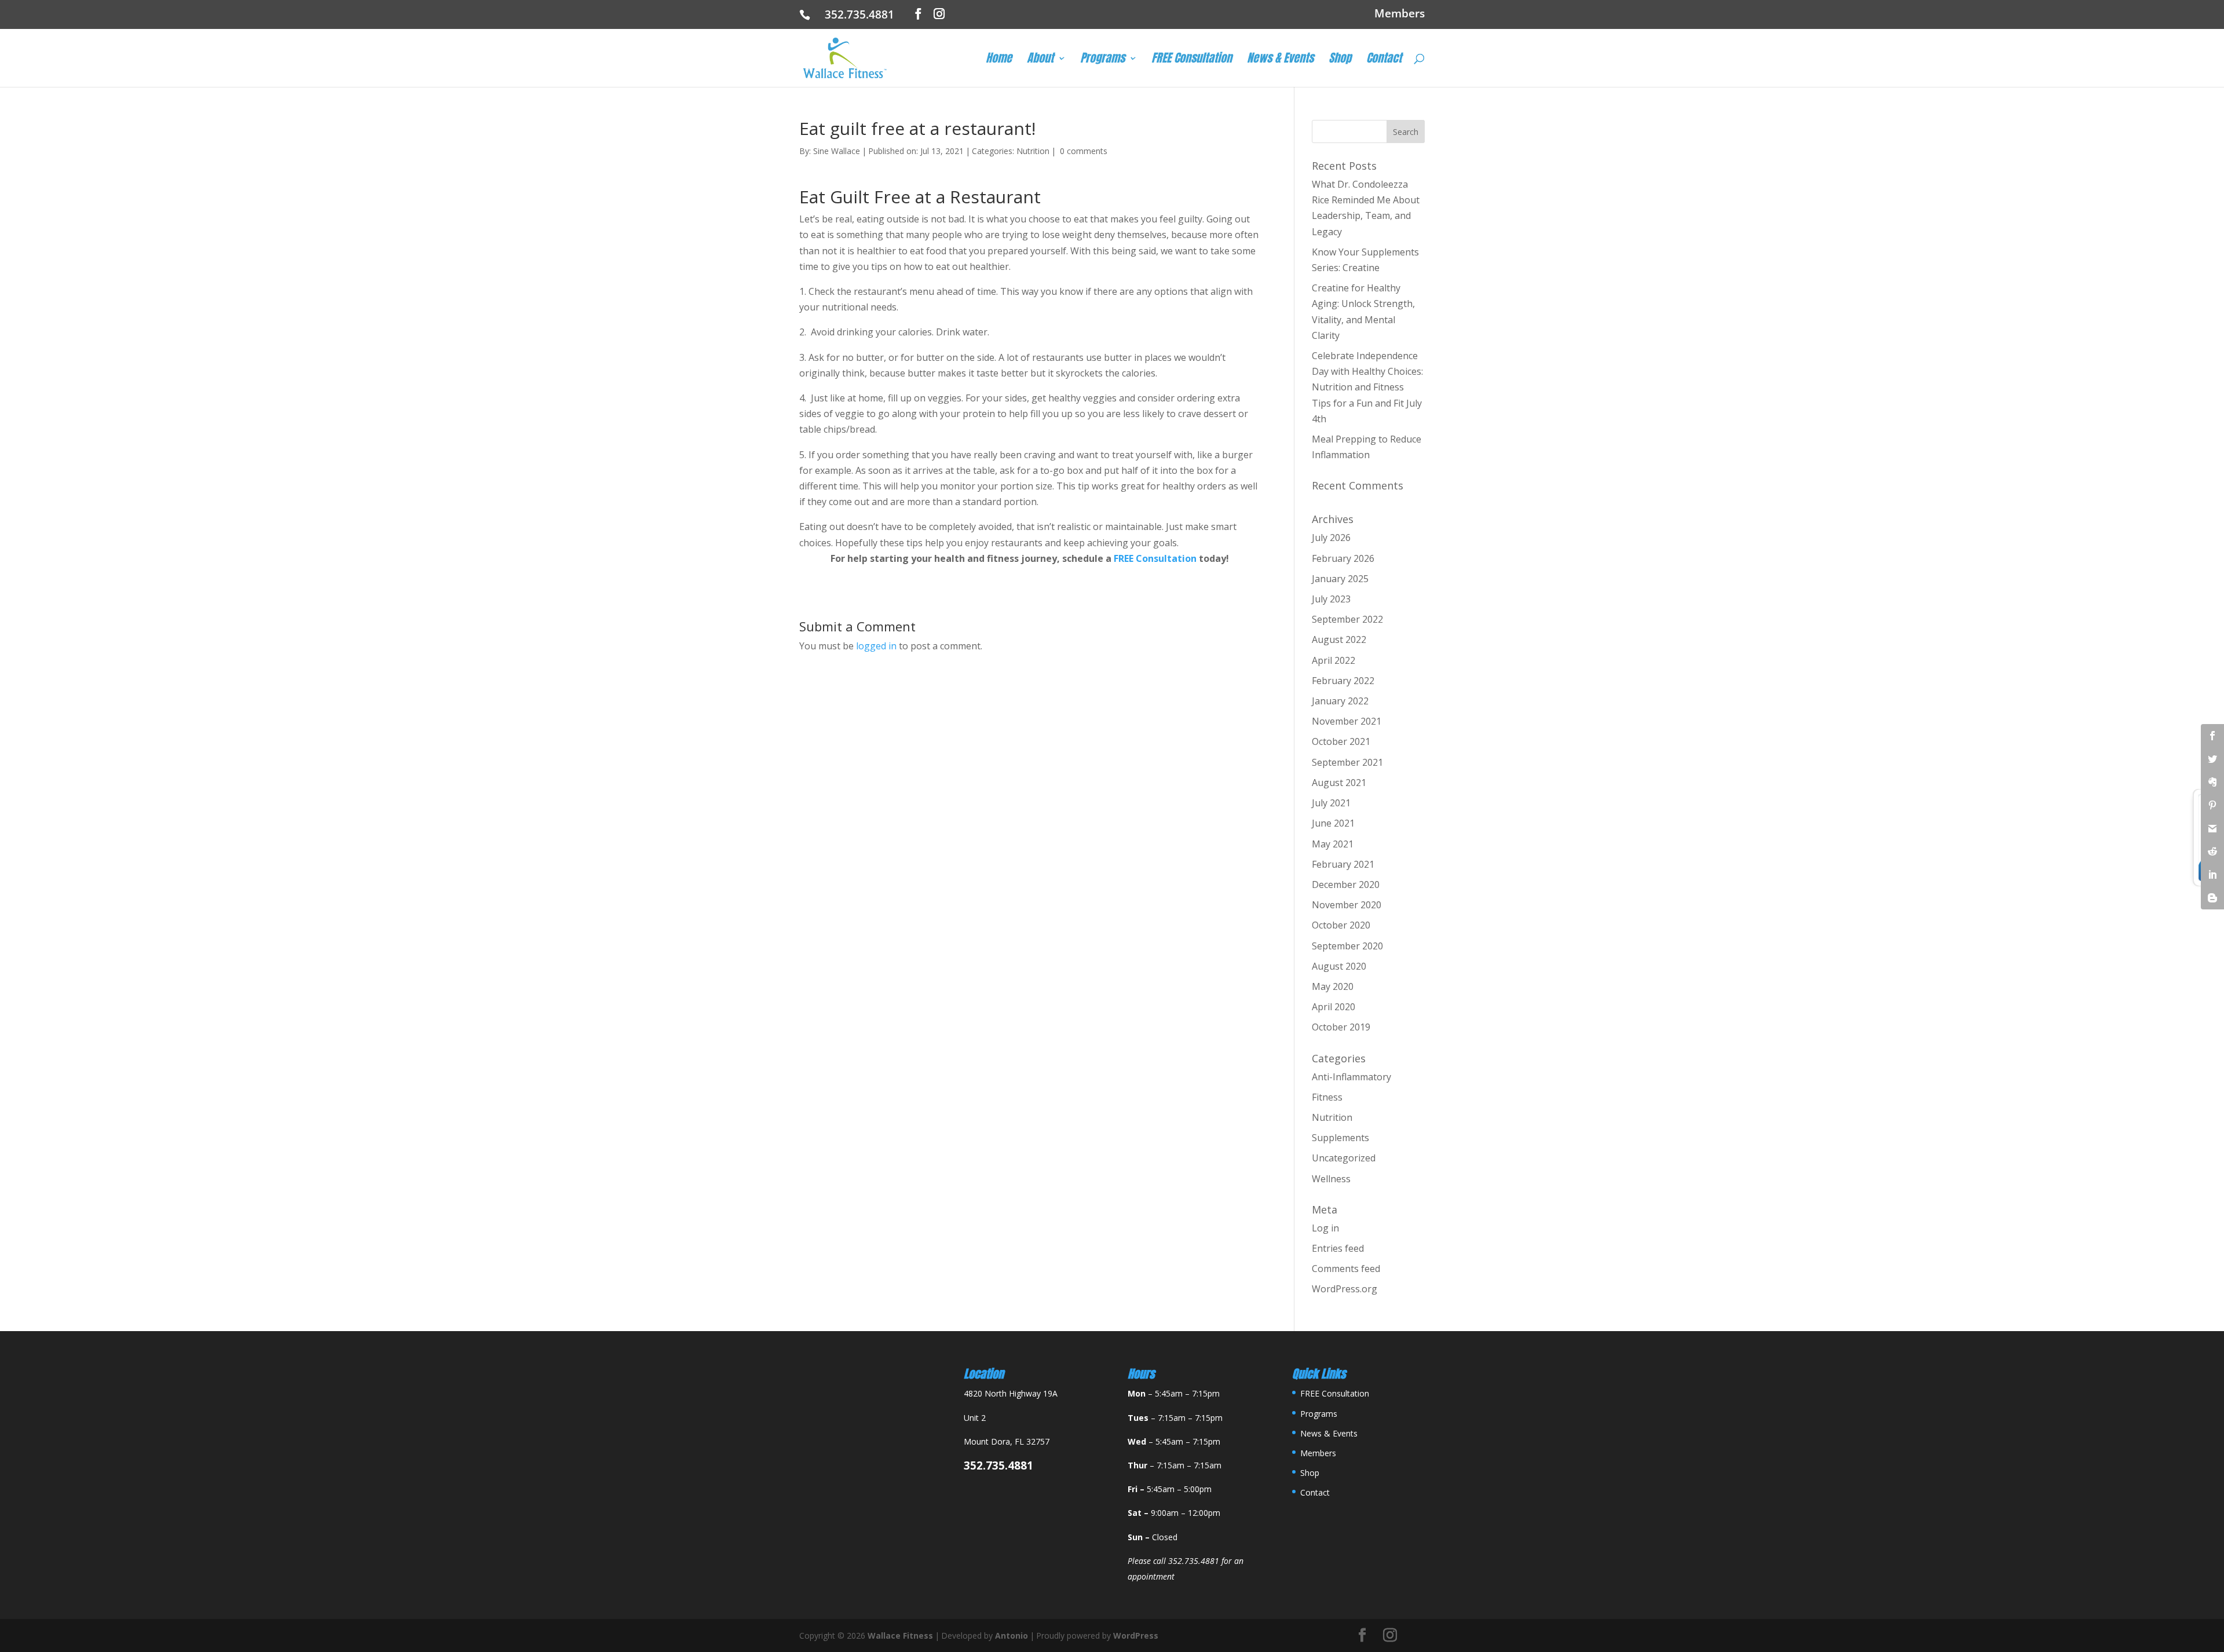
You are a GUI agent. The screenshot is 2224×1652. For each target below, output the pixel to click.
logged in (876, 646)
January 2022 (1340, 701)
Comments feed (1346, 1269)
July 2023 (1331, 599)
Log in (1325, 1228)
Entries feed (1338, 1248)
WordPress (1136, 1635)
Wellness (1331, 1179)
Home (999, 60)
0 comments (1084, 151)
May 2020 (1333, 986)
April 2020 (1334, 1007)
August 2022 (1339, 639)
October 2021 (1341, 741)
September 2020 (1347, 946)
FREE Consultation (1192, 60)
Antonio (1012, 1635)
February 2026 (1343, 558)
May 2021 (1333, 844)
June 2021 (1333, 823)
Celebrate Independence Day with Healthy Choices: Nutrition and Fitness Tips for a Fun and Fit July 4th (1367, 387)
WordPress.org (1345, 1289)
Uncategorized (1344, 1158)
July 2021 (1331, 803)
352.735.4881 (864, 14)
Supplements (1340, 1138)
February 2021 (1343, 864)
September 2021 (1347, 762)
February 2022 (1343, 681)
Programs (1102, 60)
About (1040, 60)
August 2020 (1339, 966)
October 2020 (1341, 925)
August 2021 (1339, 783)
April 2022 (1334, 660)
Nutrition (1033, 151)
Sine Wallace (837, 151)
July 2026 (1331, 538)
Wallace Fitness (900, 1635)
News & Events (1280, 60)
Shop (1340, 60)
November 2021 (1347, 721)
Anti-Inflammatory (1351, 1077)
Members (1400, 14)
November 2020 (1347, 905)
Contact (1384, 60)
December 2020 (1346, 885)
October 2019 (1341, 1027)
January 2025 (1340, 579)
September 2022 (1347, 619)
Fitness (1327, 1097)
